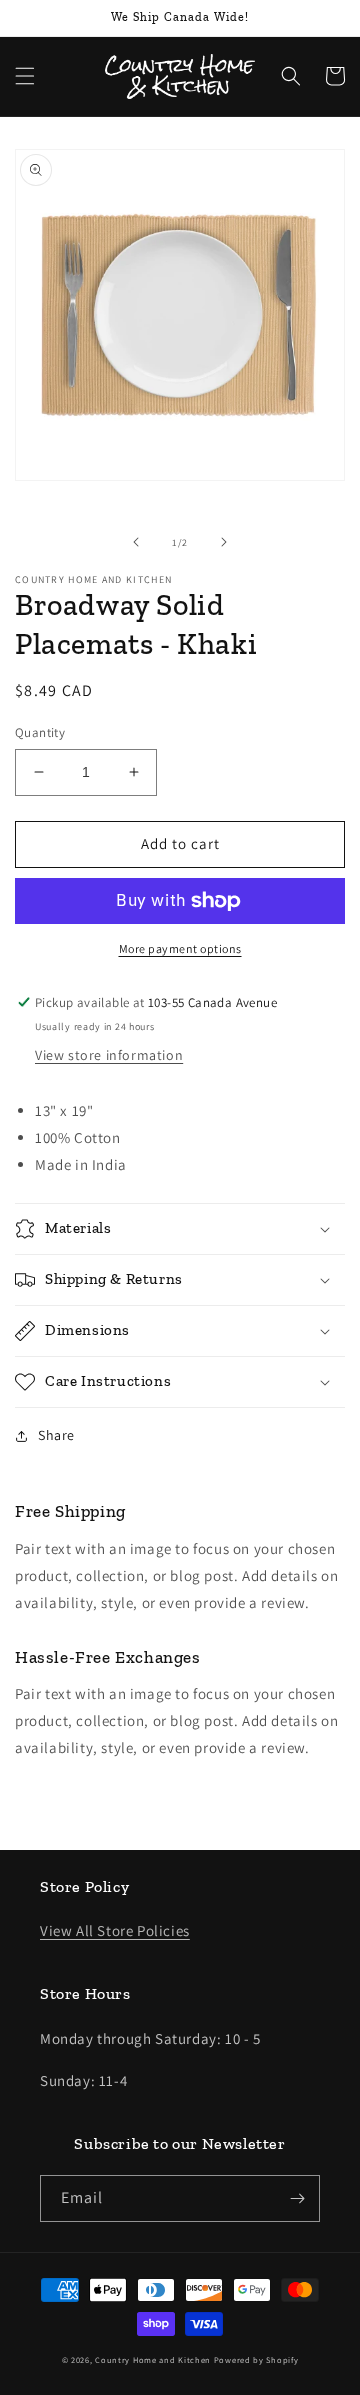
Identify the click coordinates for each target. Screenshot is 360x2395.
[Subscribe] (297, 2198)
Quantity (40, 732)
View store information (109, 1055)
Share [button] (56, 1435)
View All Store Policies (115, 1930)
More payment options (180, 948)
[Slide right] (224, 542)
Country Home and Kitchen (153, 2359)
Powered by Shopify (256, 2359)
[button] (25, 76)
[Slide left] (136, 542)
